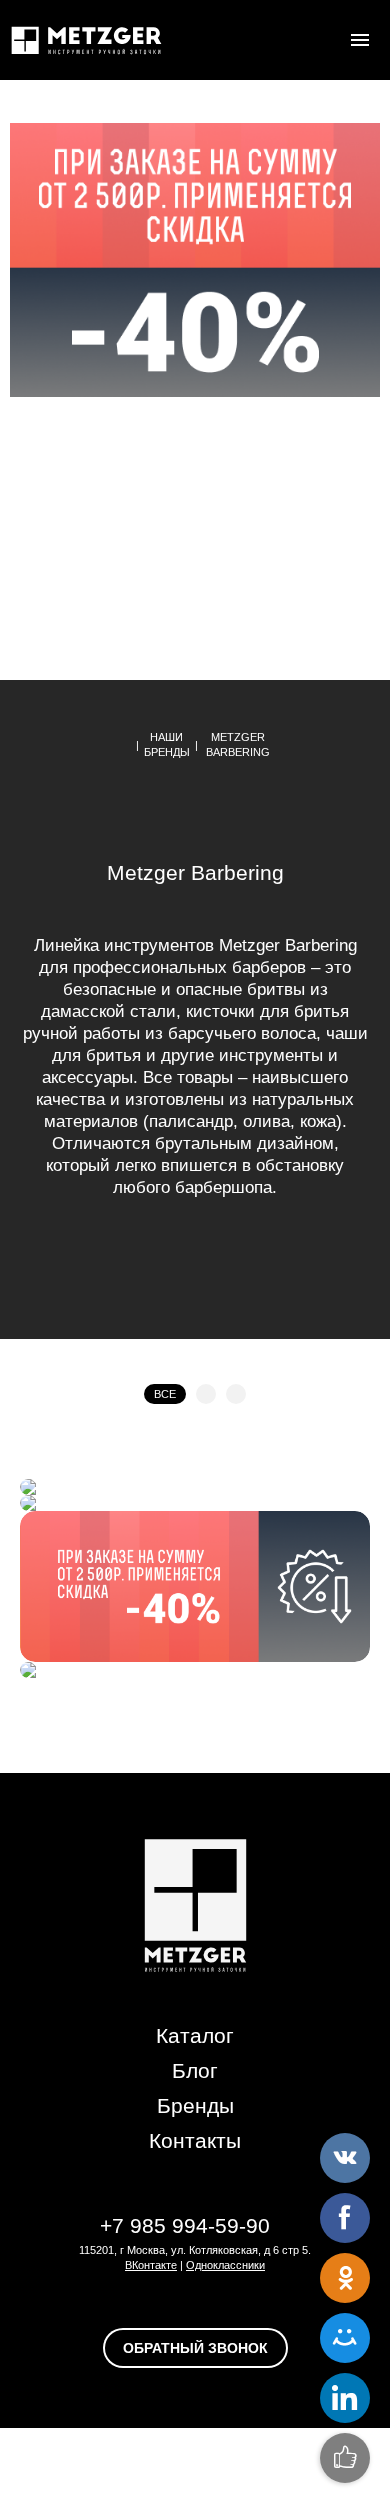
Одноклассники (225, 2265)
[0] (320, 40)
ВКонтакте (151, 2265)
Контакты (195, 2140)
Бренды (195, 2105)
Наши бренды (167, 744)
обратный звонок (195, 2348)
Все (165, 1394)
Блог (195, 2070)
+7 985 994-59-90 (185, 2225)
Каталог (195, 2035)
